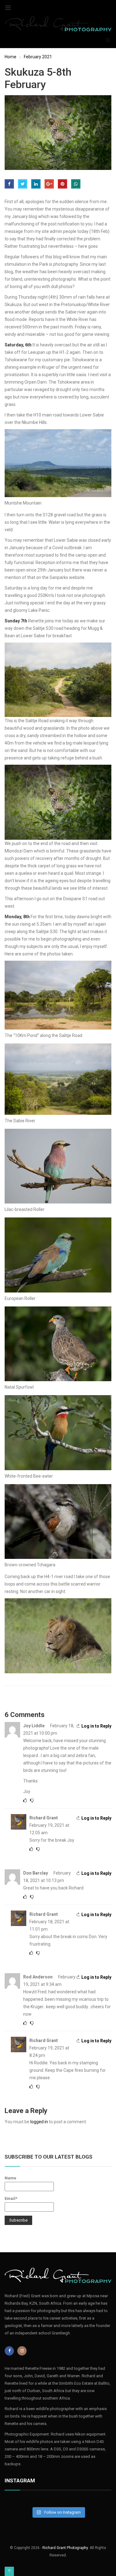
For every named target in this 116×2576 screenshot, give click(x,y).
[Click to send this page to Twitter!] (23, 184)
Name (11, 2178)
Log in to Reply (96, 1726)
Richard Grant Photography (65, 2548)
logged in (39, 2122)
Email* (11, 2198)
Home (11, 57)
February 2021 (38, 57)
